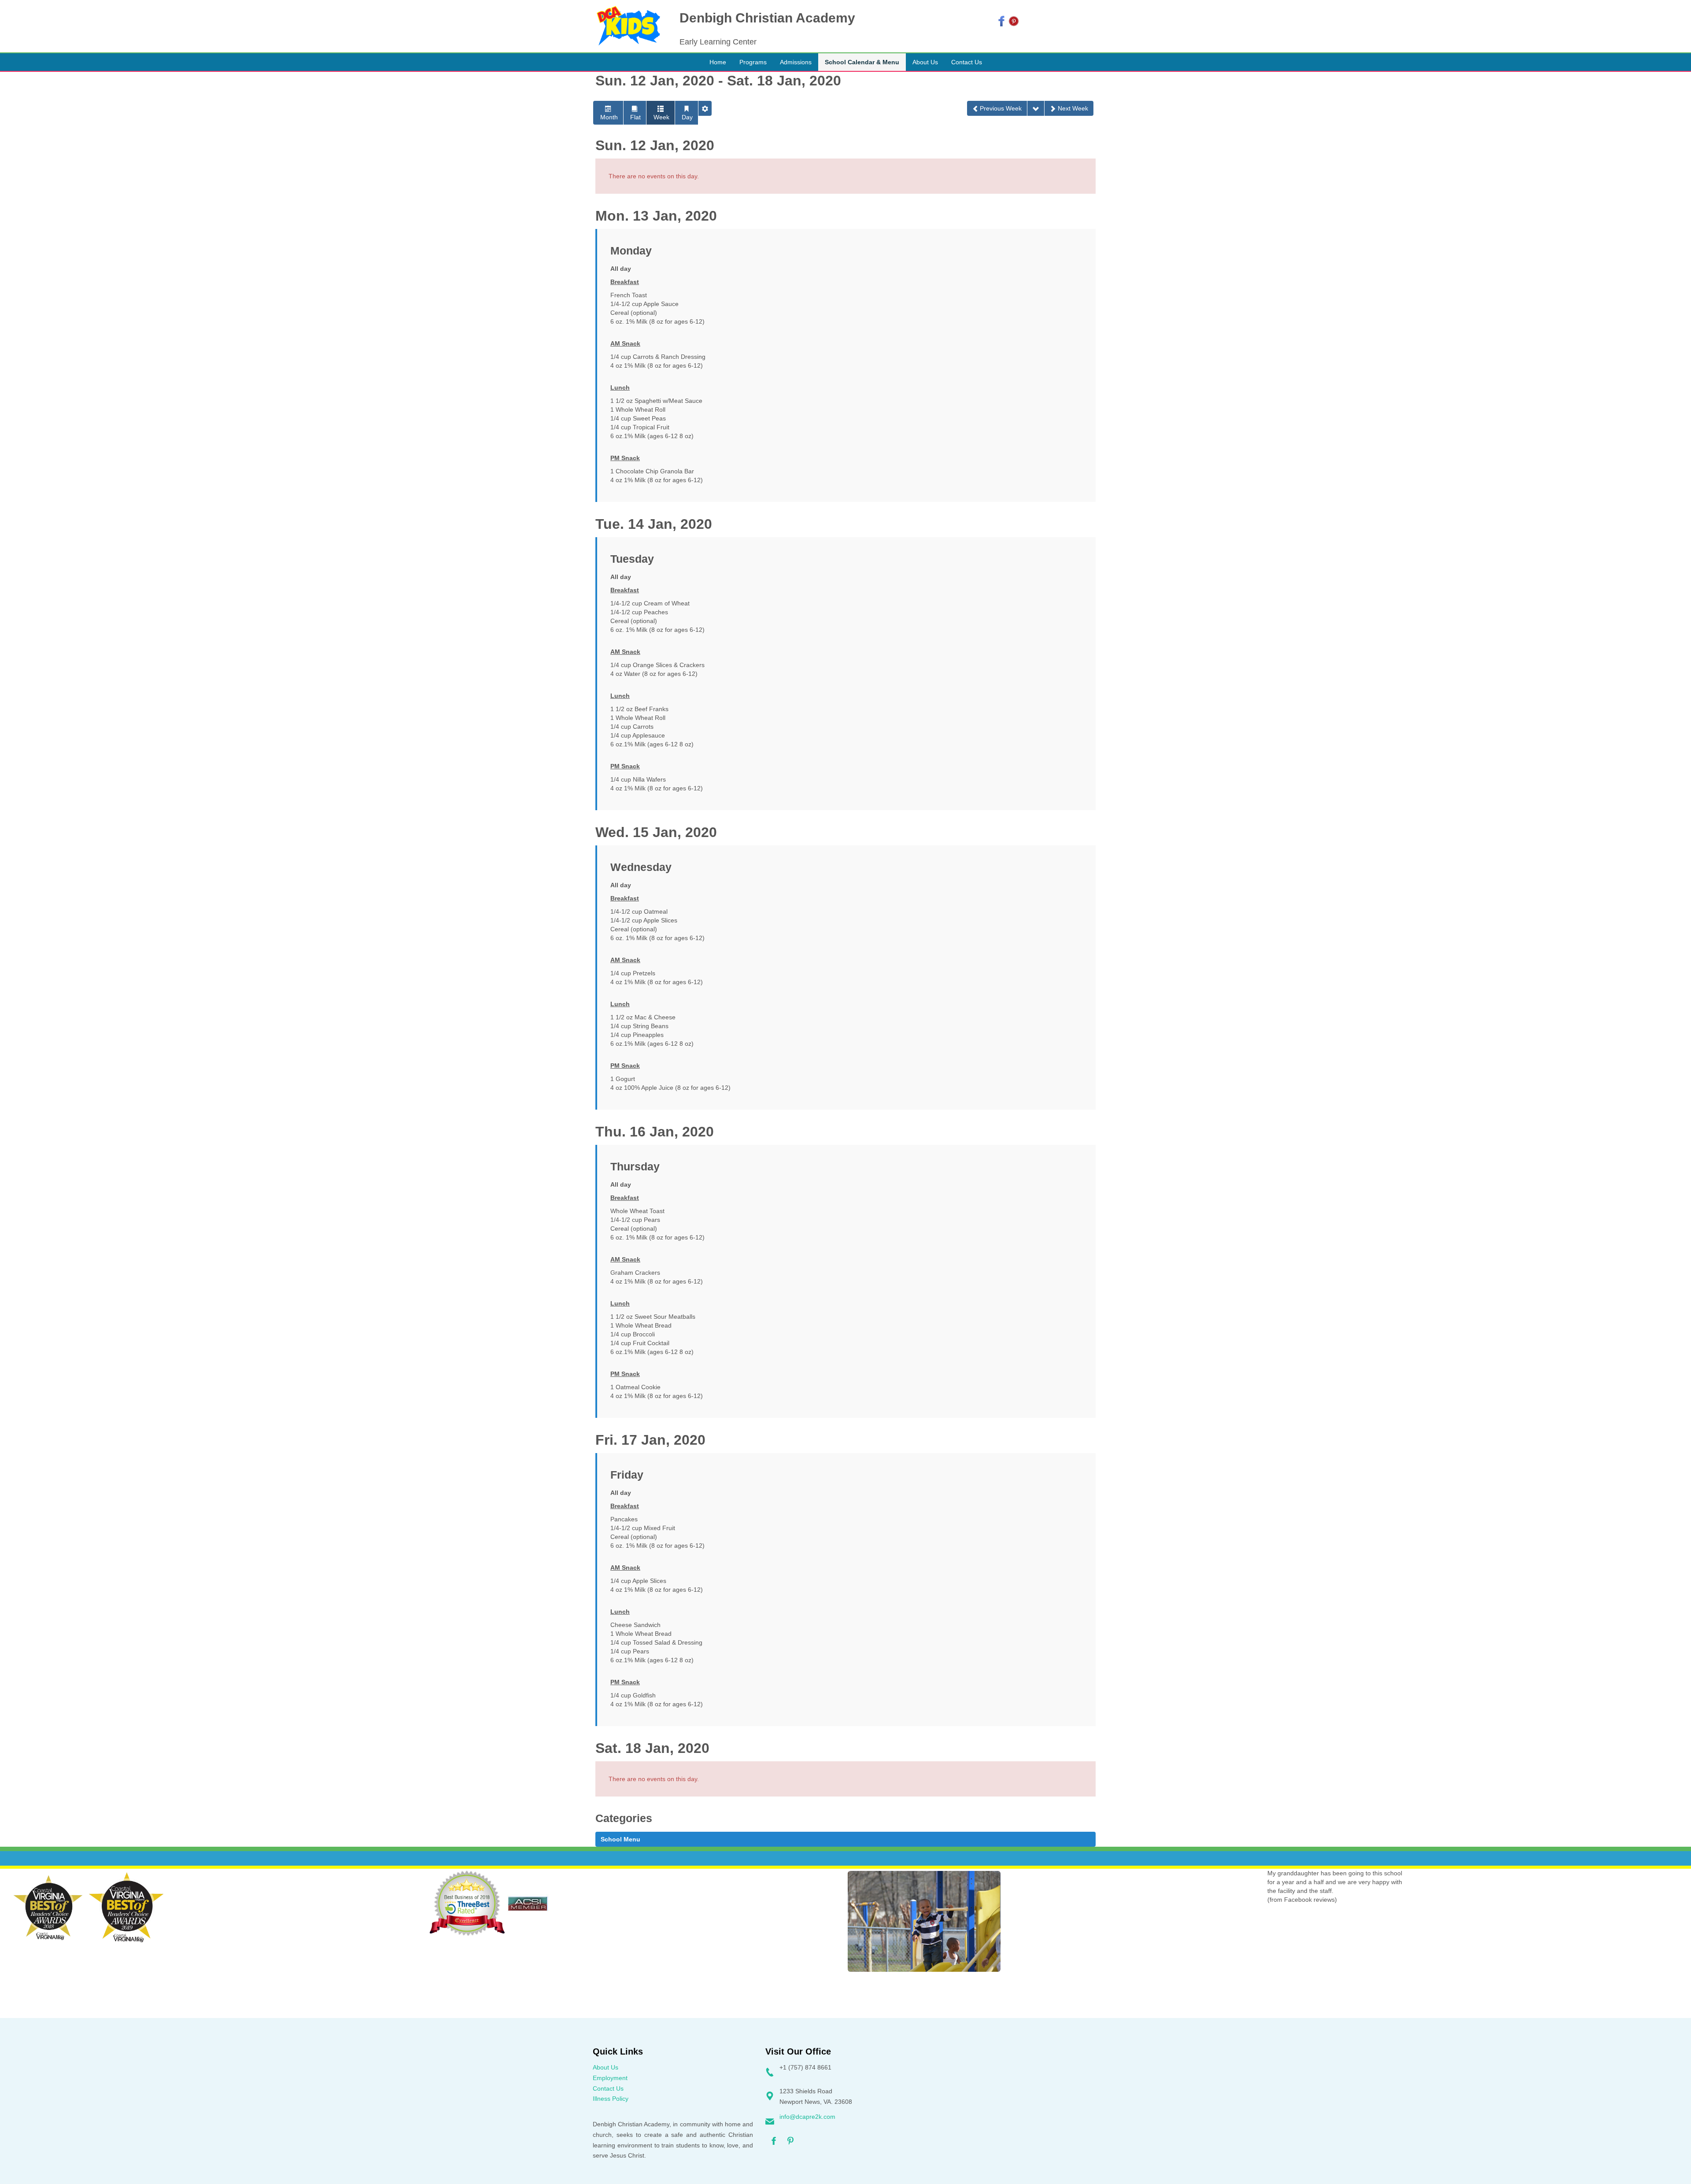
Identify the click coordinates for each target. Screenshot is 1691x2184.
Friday (627, 1475)
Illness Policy (611, 2099)
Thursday (635, 1167)
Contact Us (608, 2088)
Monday (631, 251)
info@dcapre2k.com (807, 2117)
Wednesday (641, 867)
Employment (610, 2078)
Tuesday (632, 559)
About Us (606, 2067)
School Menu (620, 1839)
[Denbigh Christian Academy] (628, 26)
